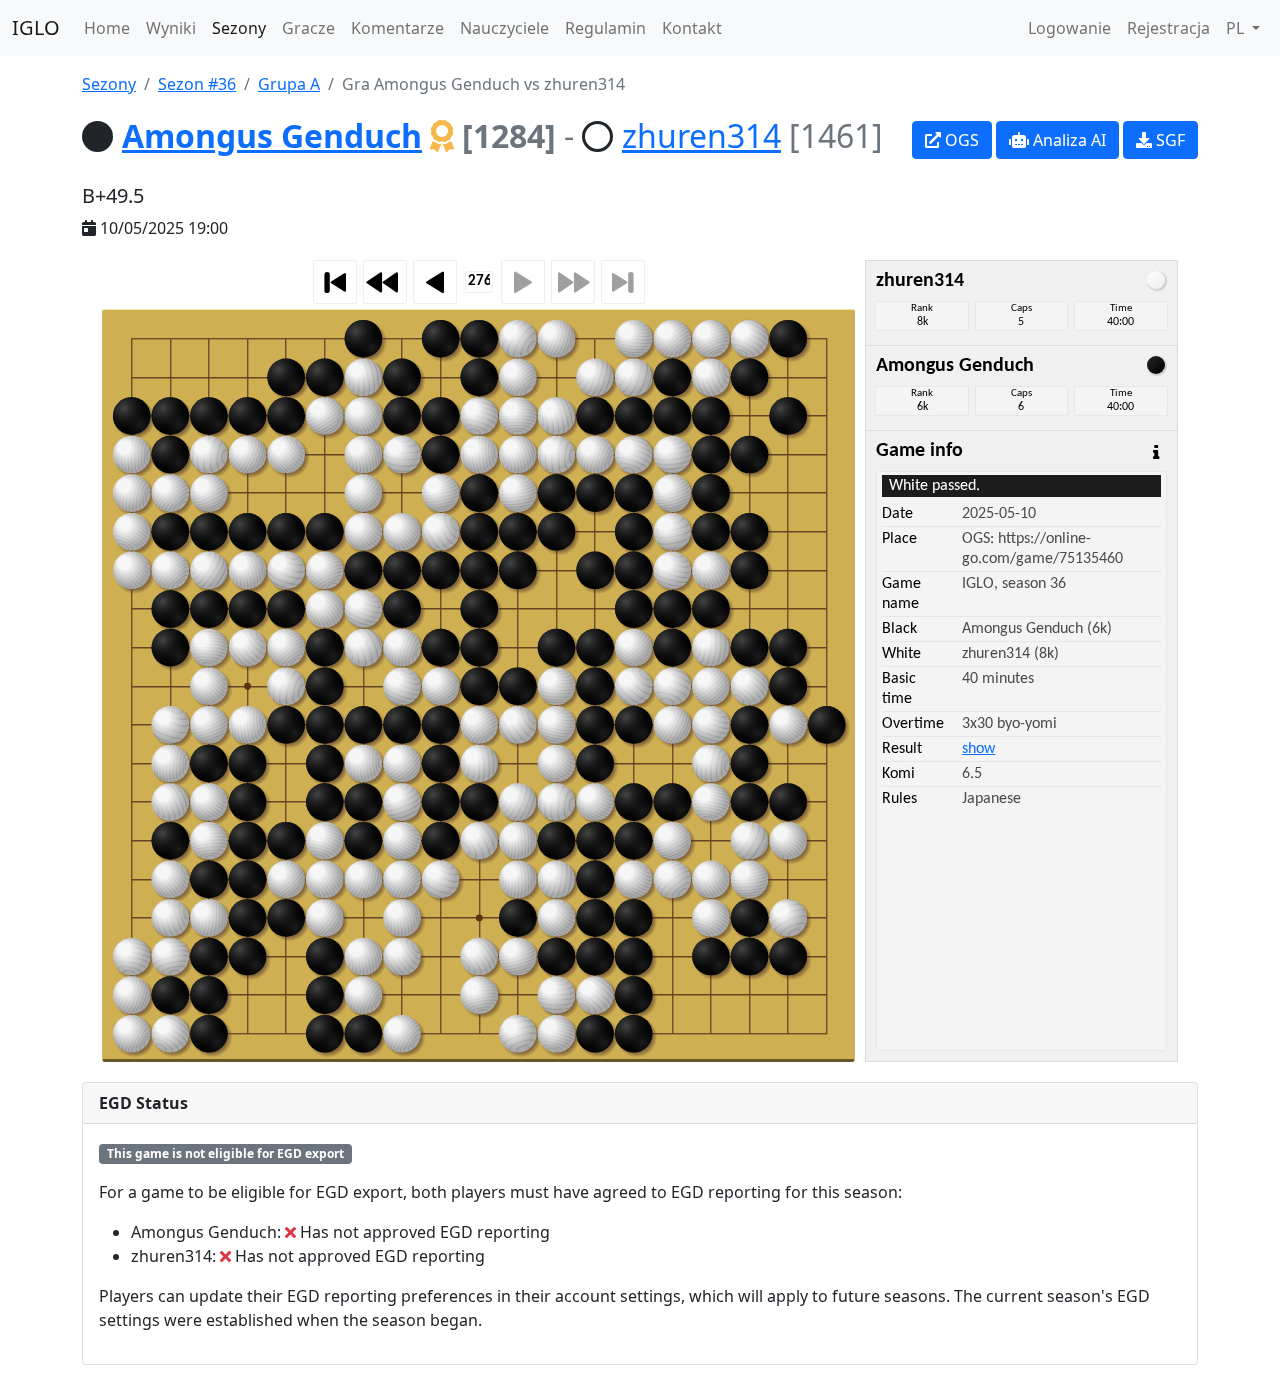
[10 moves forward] (573, 282)
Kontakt (692, 28)
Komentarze (397, 28)
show (978, 749)
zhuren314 (701, 135)
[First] (335, 282)
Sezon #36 (197, 84)
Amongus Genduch (272, 135)
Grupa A (289, 84)
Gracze (308, 28)
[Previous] (435, 282)
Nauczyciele (504, 28)
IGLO (36, 27)
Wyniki (171, 28)
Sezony (239, 28)
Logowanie (1069, 28)
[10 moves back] (385, 282)
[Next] (523, 282)
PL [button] (1237, 28)
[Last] (623, 282)
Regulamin (605, 28)
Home (107, 28)
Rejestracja (1168, 28)
